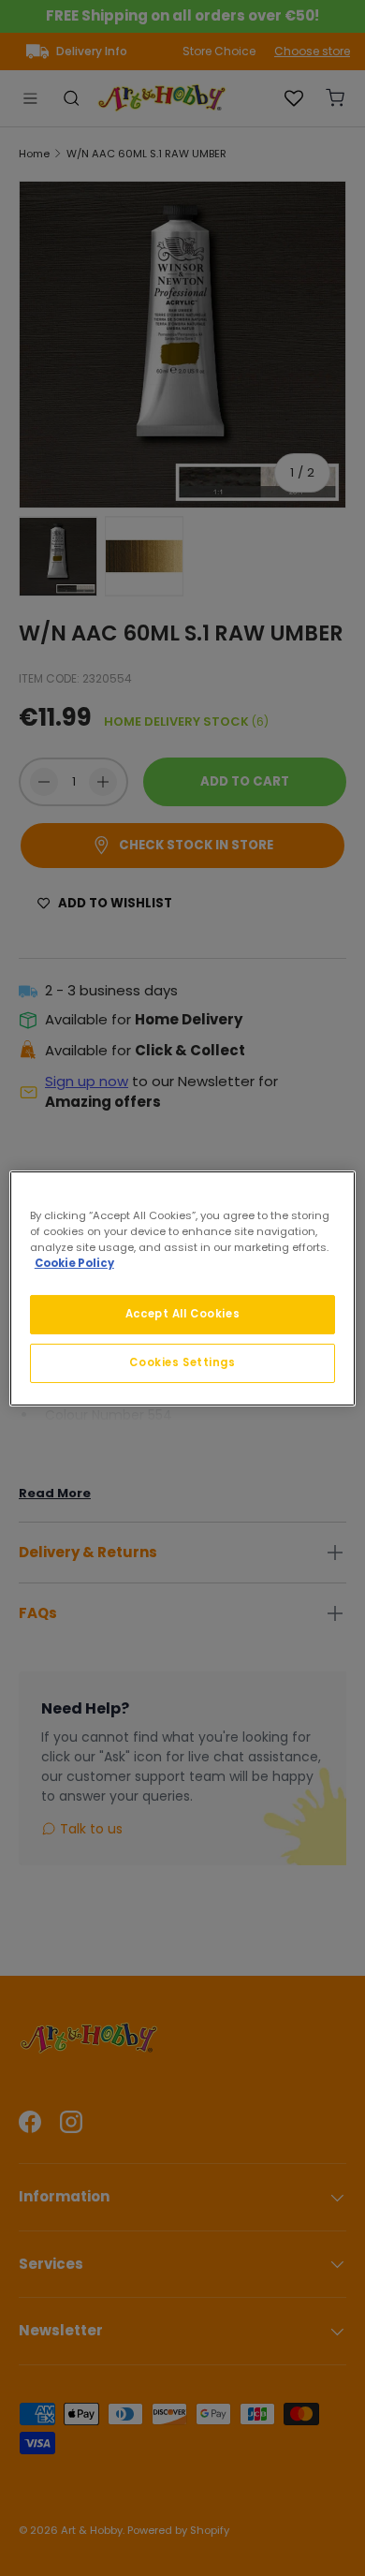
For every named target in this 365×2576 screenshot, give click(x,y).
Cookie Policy (74, 1263)
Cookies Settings (182, 1362)
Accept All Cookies (182, 1314)
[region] (183, 1288)
